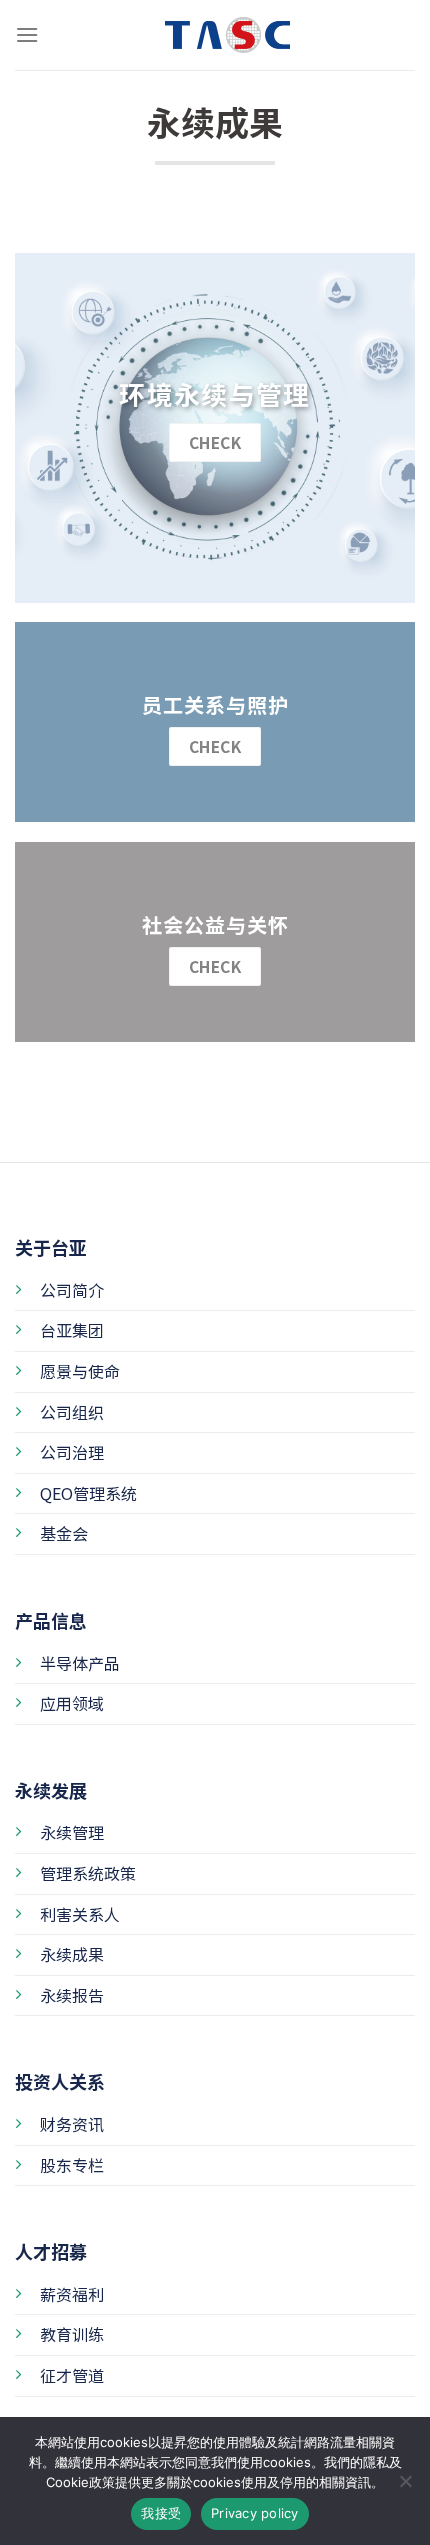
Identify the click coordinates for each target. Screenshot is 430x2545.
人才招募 (51, 2251)
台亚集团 (72, 1330)
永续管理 (72, 1832)
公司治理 (72, 1452)
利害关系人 (80, 1914)
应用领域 (72, 1703)
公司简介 (72, 1290)
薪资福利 (72, 2294)
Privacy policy (255, 2513)
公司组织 (72, 1412)
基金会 (64, 1533)
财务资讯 (72, 2124)
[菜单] (27, 34)
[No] (405, 2487)
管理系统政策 (88, 1873)
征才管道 (72, 2375)
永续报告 (72, 1995)
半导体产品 (80, 1663)
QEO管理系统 (88, 1493)
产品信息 (51, 1620)
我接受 (161, 2513)
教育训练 (72, 2334)
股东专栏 (72, 2165)
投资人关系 (60, 2081)
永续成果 (72, 1954)
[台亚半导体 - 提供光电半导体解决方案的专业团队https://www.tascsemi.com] (215, 34)
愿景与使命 (80, 1371)
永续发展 (51, 1790)
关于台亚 (51, 1247)
